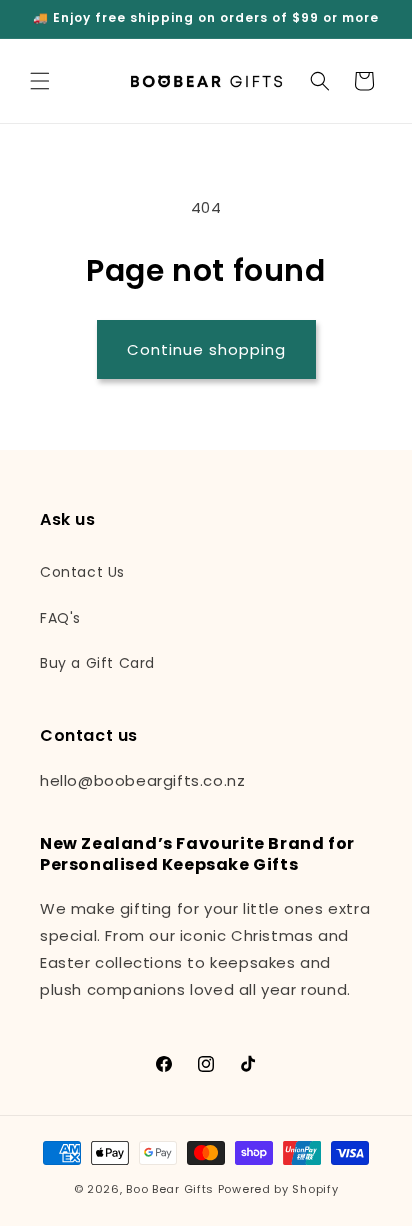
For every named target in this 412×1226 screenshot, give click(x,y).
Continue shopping (206, 349)
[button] (40, 81)
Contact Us (82, 572)
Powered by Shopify (278, 1189)
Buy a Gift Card (97, 663)
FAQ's (60, 618)
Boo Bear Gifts (170, 1189)
